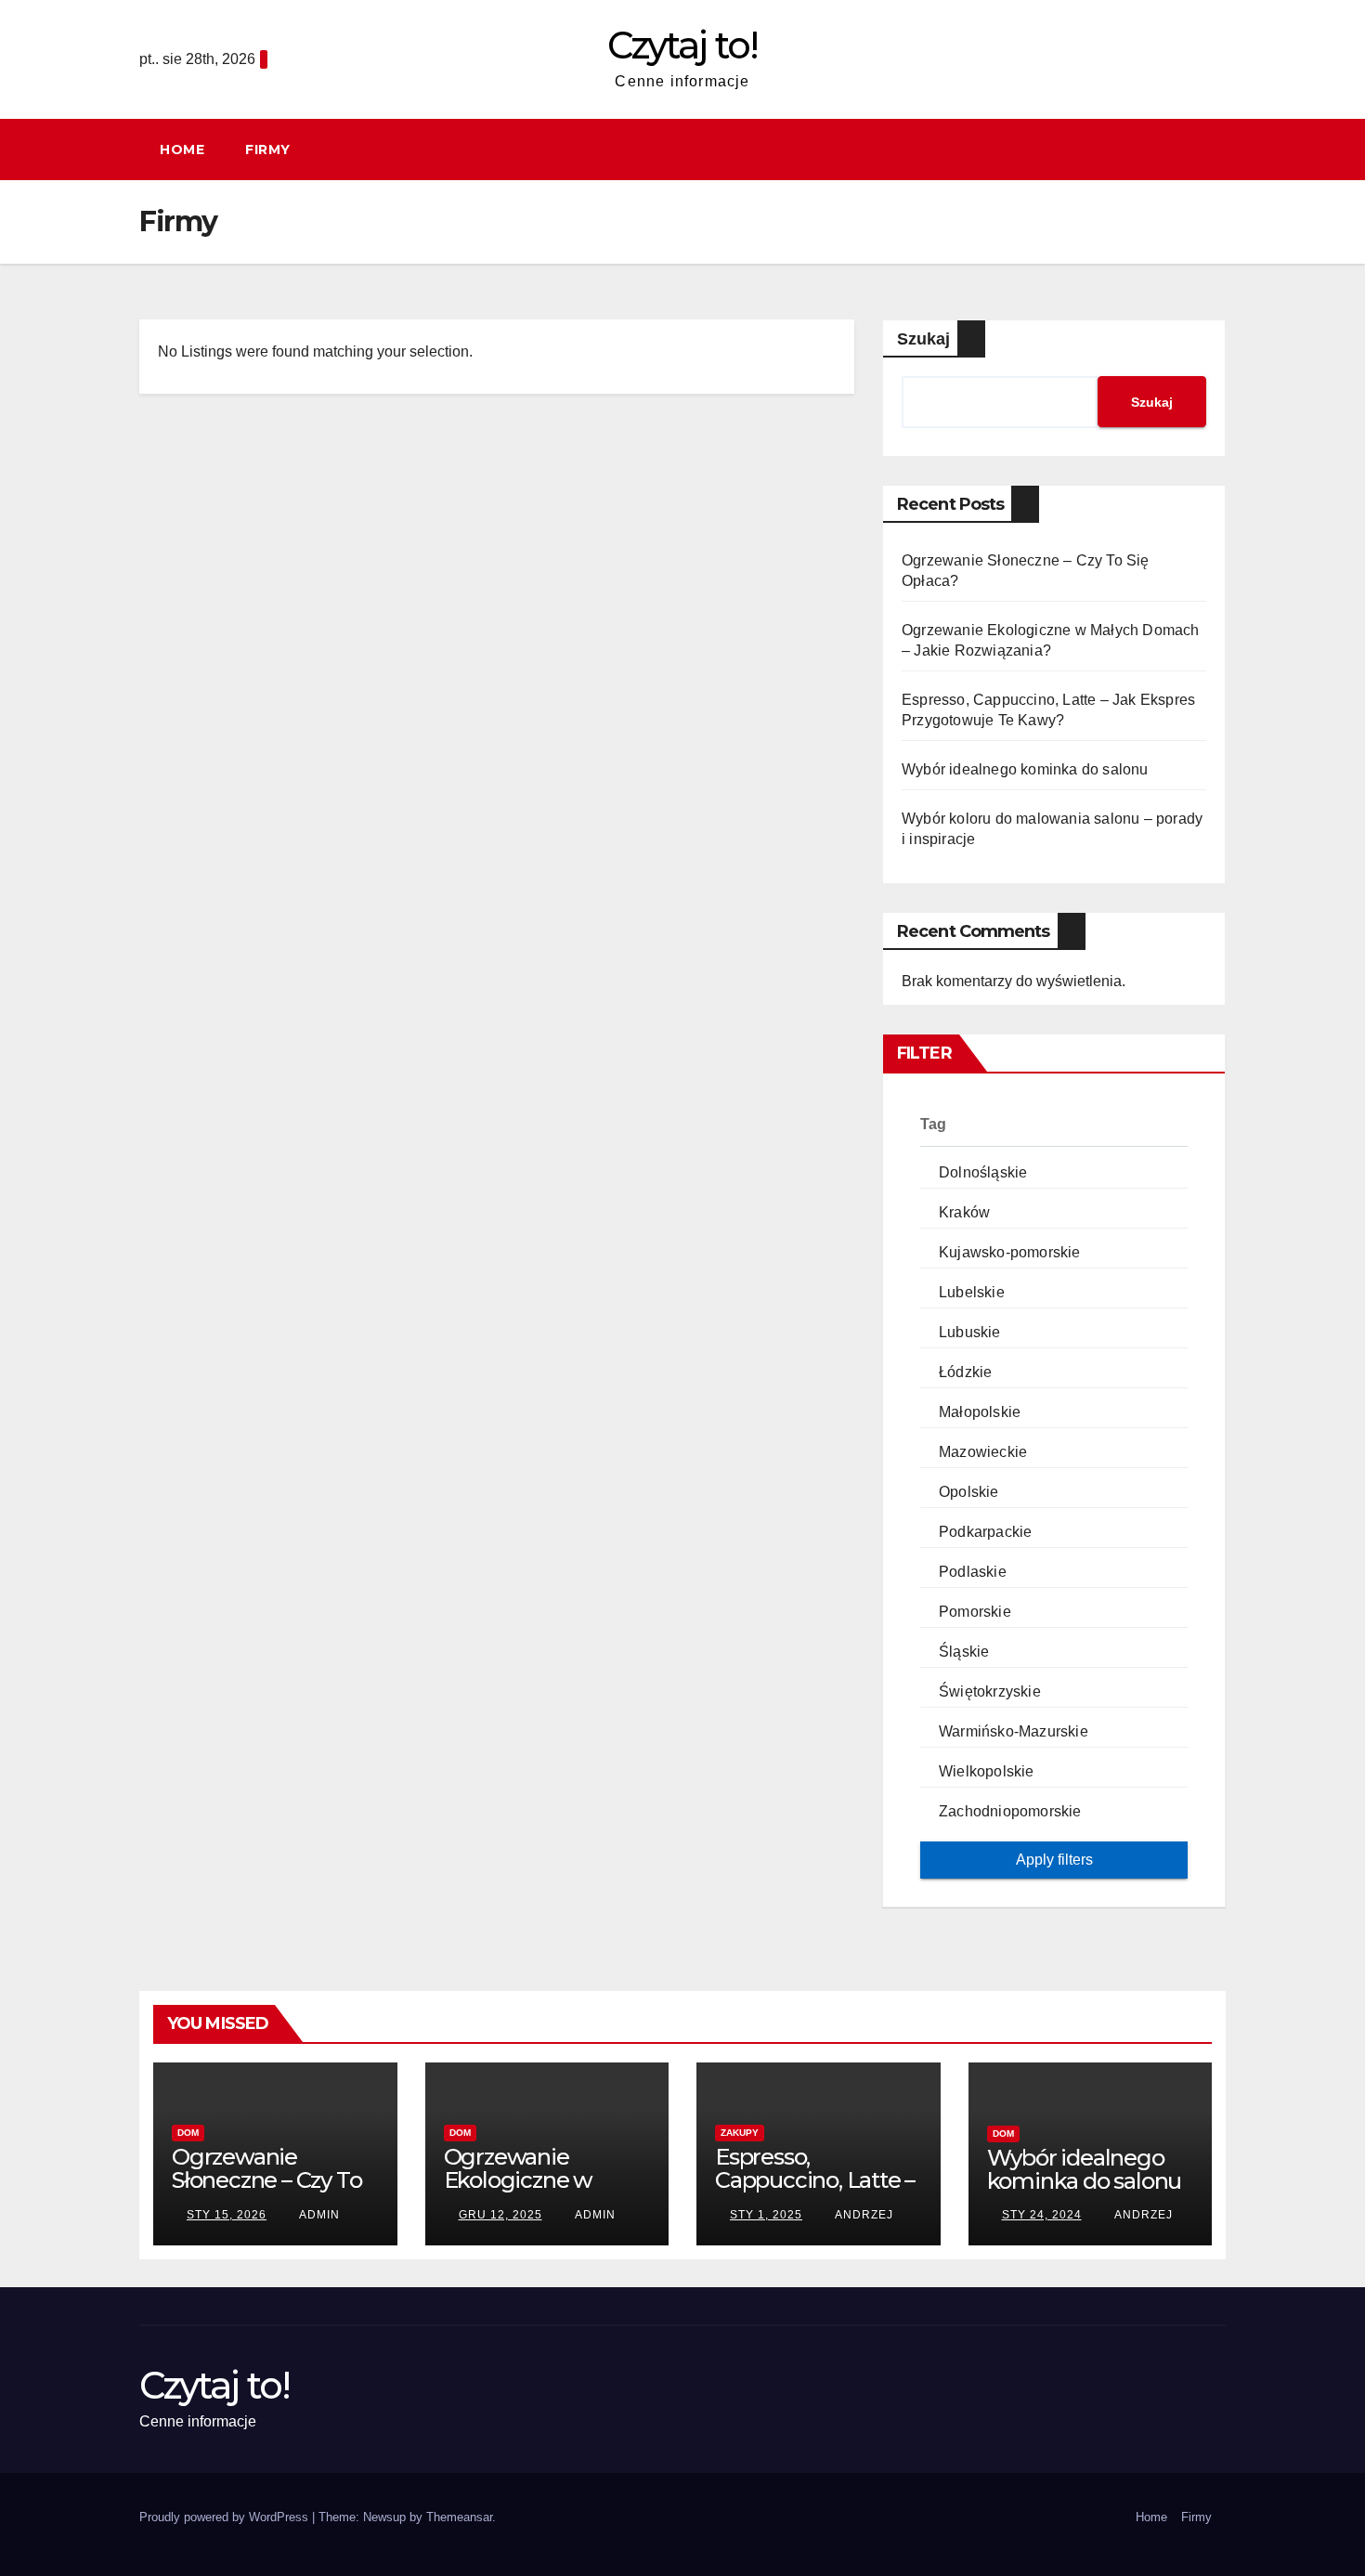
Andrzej (863, 2215)
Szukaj (923, 339)
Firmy (268, 150)
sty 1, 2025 (766, 2215)
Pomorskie (975, 1612)
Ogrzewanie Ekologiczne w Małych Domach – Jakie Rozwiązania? (542, 2192)
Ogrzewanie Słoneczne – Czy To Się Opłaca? (266, 2180)
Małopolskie (980, 1412)
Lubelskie (972, 1292)
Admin (318, 2215)
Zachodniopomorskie (1010, 1811)
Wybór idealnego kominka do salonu (1025, 769)
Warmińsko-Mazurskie (1014, 1731)
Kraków (964, 1212)
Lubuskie (970, 1332)
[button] (1220, 149)
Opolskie (969, 1492)
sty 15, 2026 (227, 2215)
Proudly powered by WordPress (226, 2517)
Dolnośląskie (983, 1172)
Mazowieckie (983, 1452)
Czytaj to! (682, 45)
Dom (188, 2133)
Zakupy (740, 2133)
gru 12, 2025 (500, 2215)
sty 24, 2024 (1042, 2215)
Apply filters (1054, 1860)
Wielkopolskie (987, 1771)
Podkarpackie (985, 1532)
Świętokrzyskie (990, 1691)
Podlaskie (973, 1572)
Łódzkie (965, 1372)
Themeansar (459, 2517)
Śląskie (964, 1652)
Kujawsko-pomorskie (1010, 1252)
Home (182, 150)
